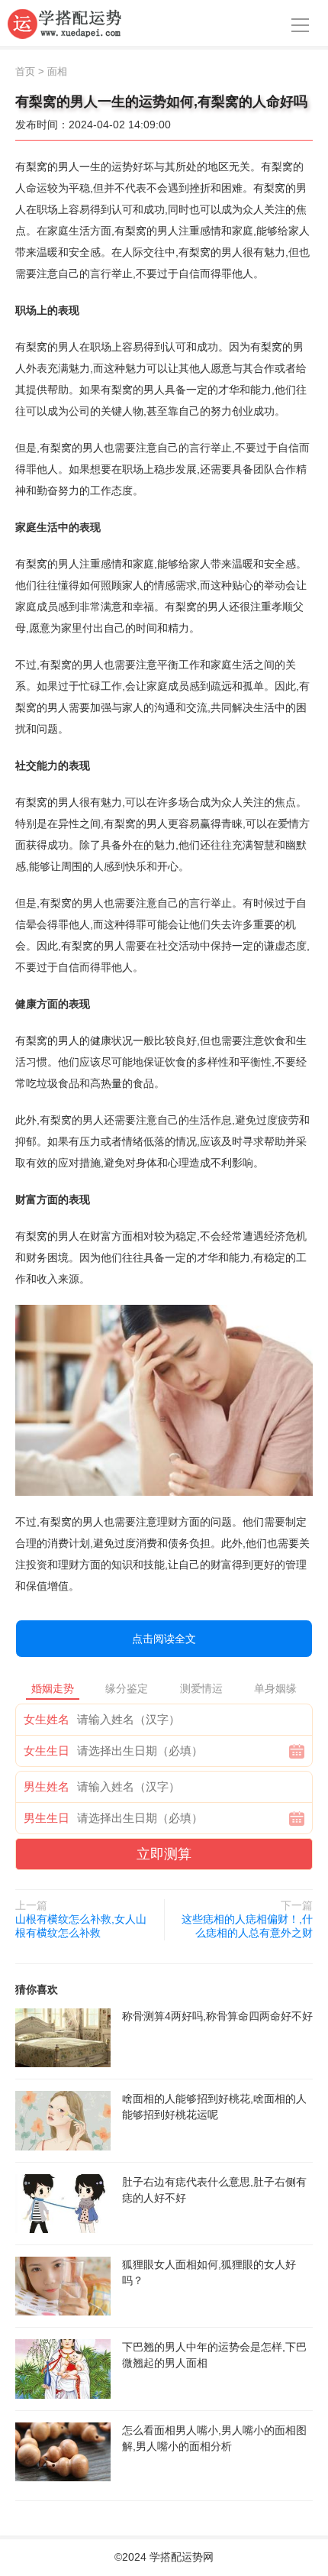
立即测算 (164, 1854)
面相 (57, 71)
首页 (25, 71)
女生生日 (47, 1751)
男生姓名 (47, 1786)
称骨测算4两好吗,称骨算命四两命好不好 (217, 2016)
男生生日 (47, 1818)
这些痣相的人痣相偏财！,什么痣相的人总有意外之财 (247, 1926)
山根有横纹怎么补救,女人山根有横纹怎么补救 (81, 1926)
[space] (63, 2038)
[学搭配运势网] (65, 23)
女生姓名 (47, 1719)
